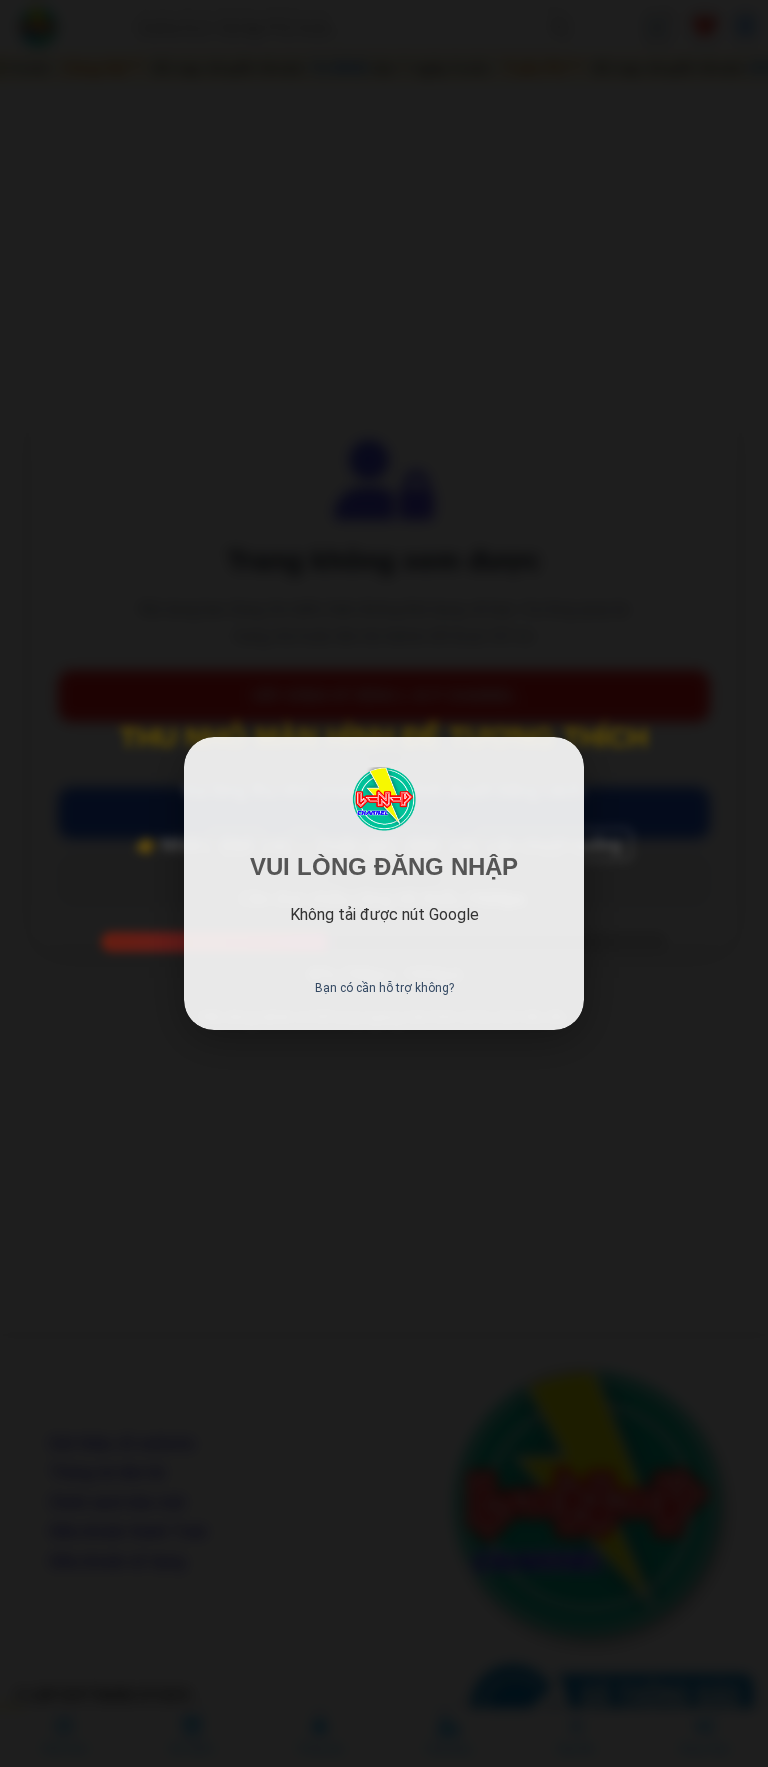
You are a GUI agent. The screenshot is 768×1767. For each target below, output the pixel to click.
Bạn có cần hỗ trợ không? (384, 988)
